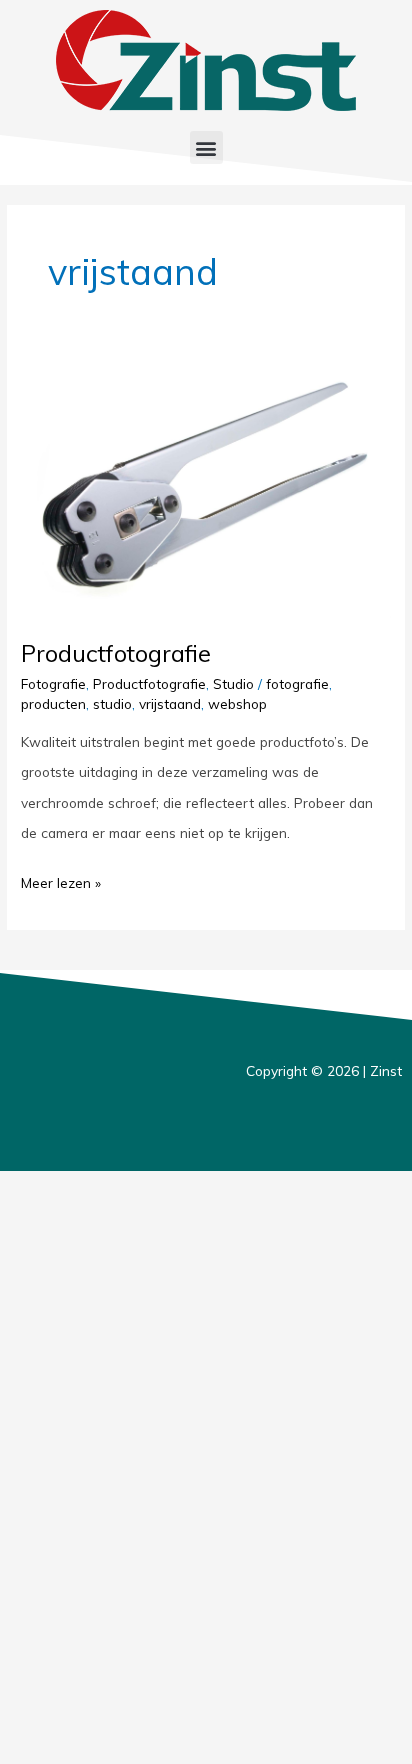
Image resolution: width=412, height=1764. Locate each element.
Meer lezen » (61, 879)
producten (53, 703)
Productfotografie (116, 653)
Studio (233, 683)
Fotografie (53, 683)
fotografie (297, 683)
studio (112, 703)
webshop (237, 703)
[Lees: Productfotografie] (206, 487)
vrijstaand (170, 703)
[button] (206, 147)
